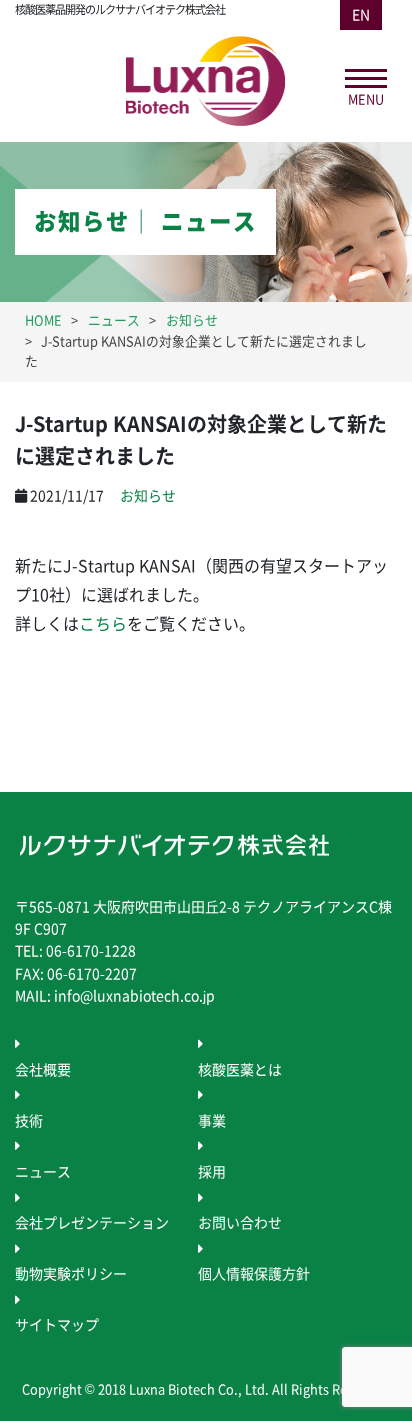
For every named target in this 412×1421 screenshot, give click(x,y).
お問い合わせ (240, 1223)
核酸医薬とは (240, 1070)
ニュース (43, 1172)
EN (361, 15)
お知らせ (148, 496)
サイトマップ (57, 1325)
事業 (212, 1121)
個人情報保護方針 (254, 1274)
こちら (103, 624)
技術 (29, 1121)
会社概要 (43, 1070)
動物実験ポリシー (71, 1274)
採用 (212, 1172)
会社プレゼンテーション (92, 1223)
